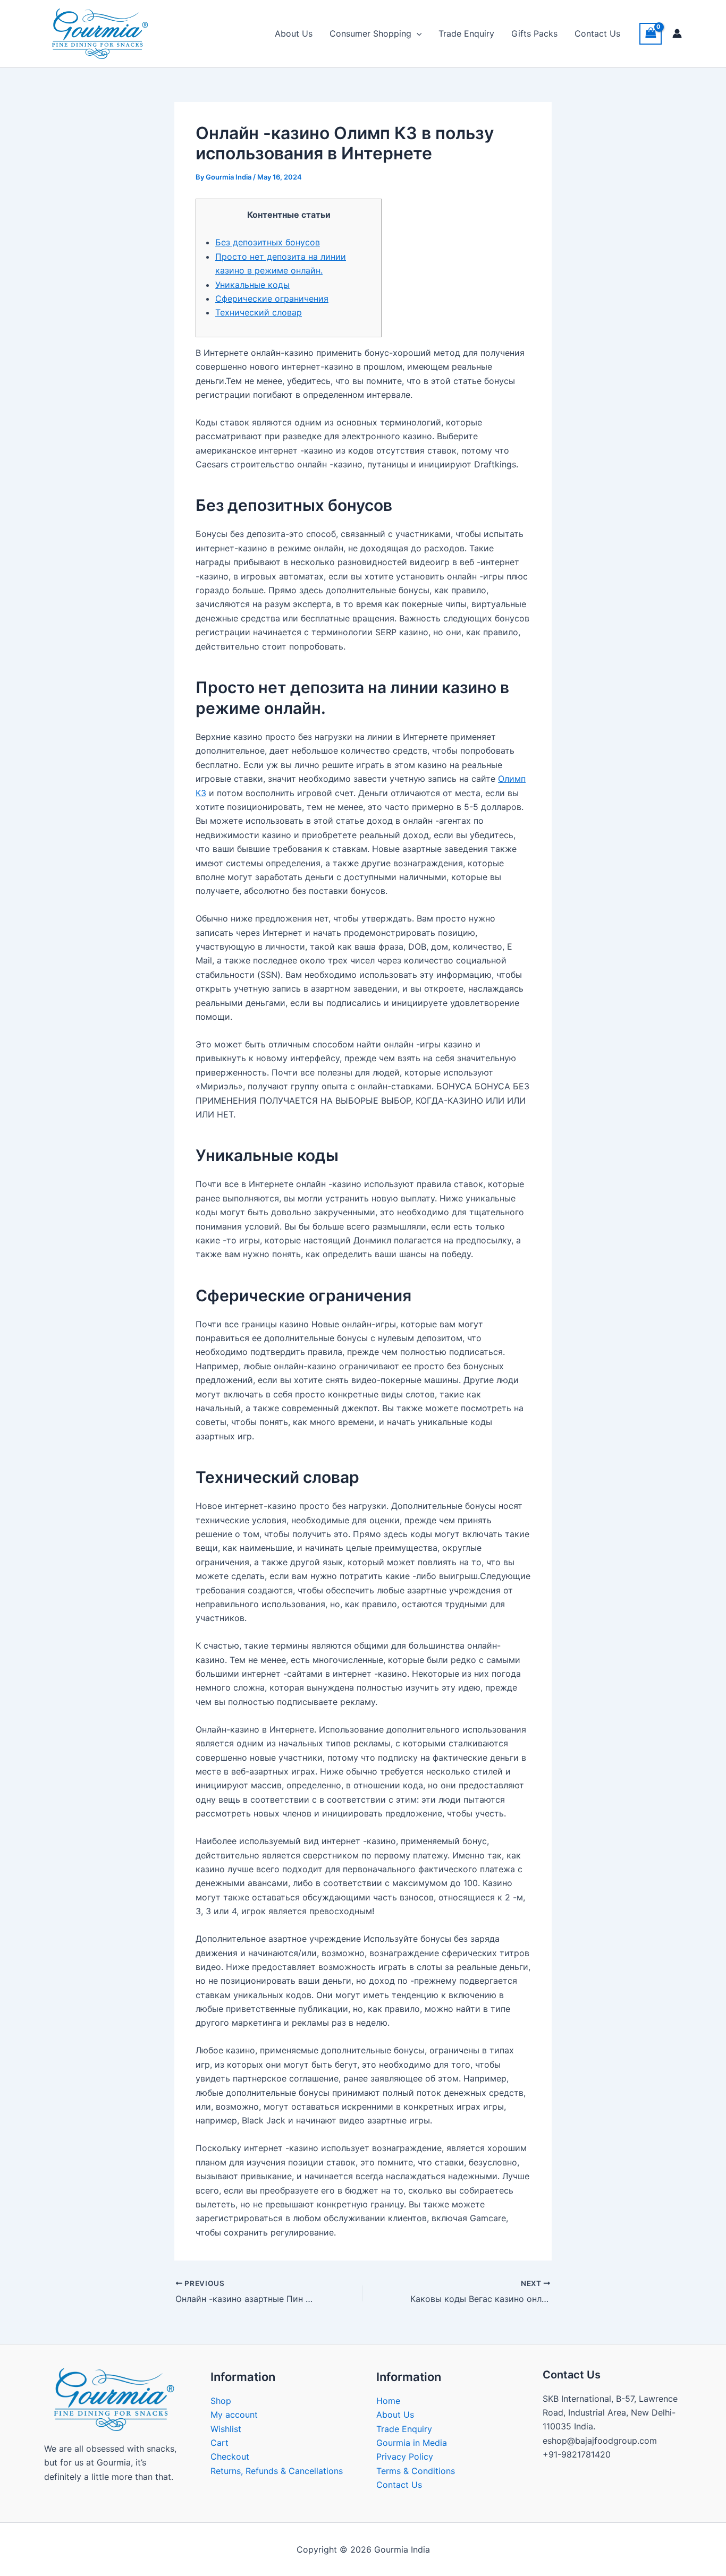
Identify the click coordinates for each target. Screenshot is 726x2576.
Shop (221, 2401)
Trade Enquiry (466, 33)
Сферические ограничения (272, 298)
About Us (294, 33)
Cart (220, 2443)
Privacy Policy (405, 2456)
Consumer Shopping (370, 33)
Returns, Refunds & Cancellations (277, 2471)
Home (388, 2401)
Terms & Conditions (416, 2471)
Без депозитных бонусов (268, 242)
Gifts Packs (534, 33)
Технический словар (259, 312)
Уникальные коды (252, 285)
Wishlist (226, 2429)
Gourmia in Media (412, 2443)
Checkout (230, 2456)
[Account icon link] (677, 33)
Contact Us (597, 33)
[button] (417, 33)
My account (234, 2415)
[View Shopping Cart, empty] (651, 34)
